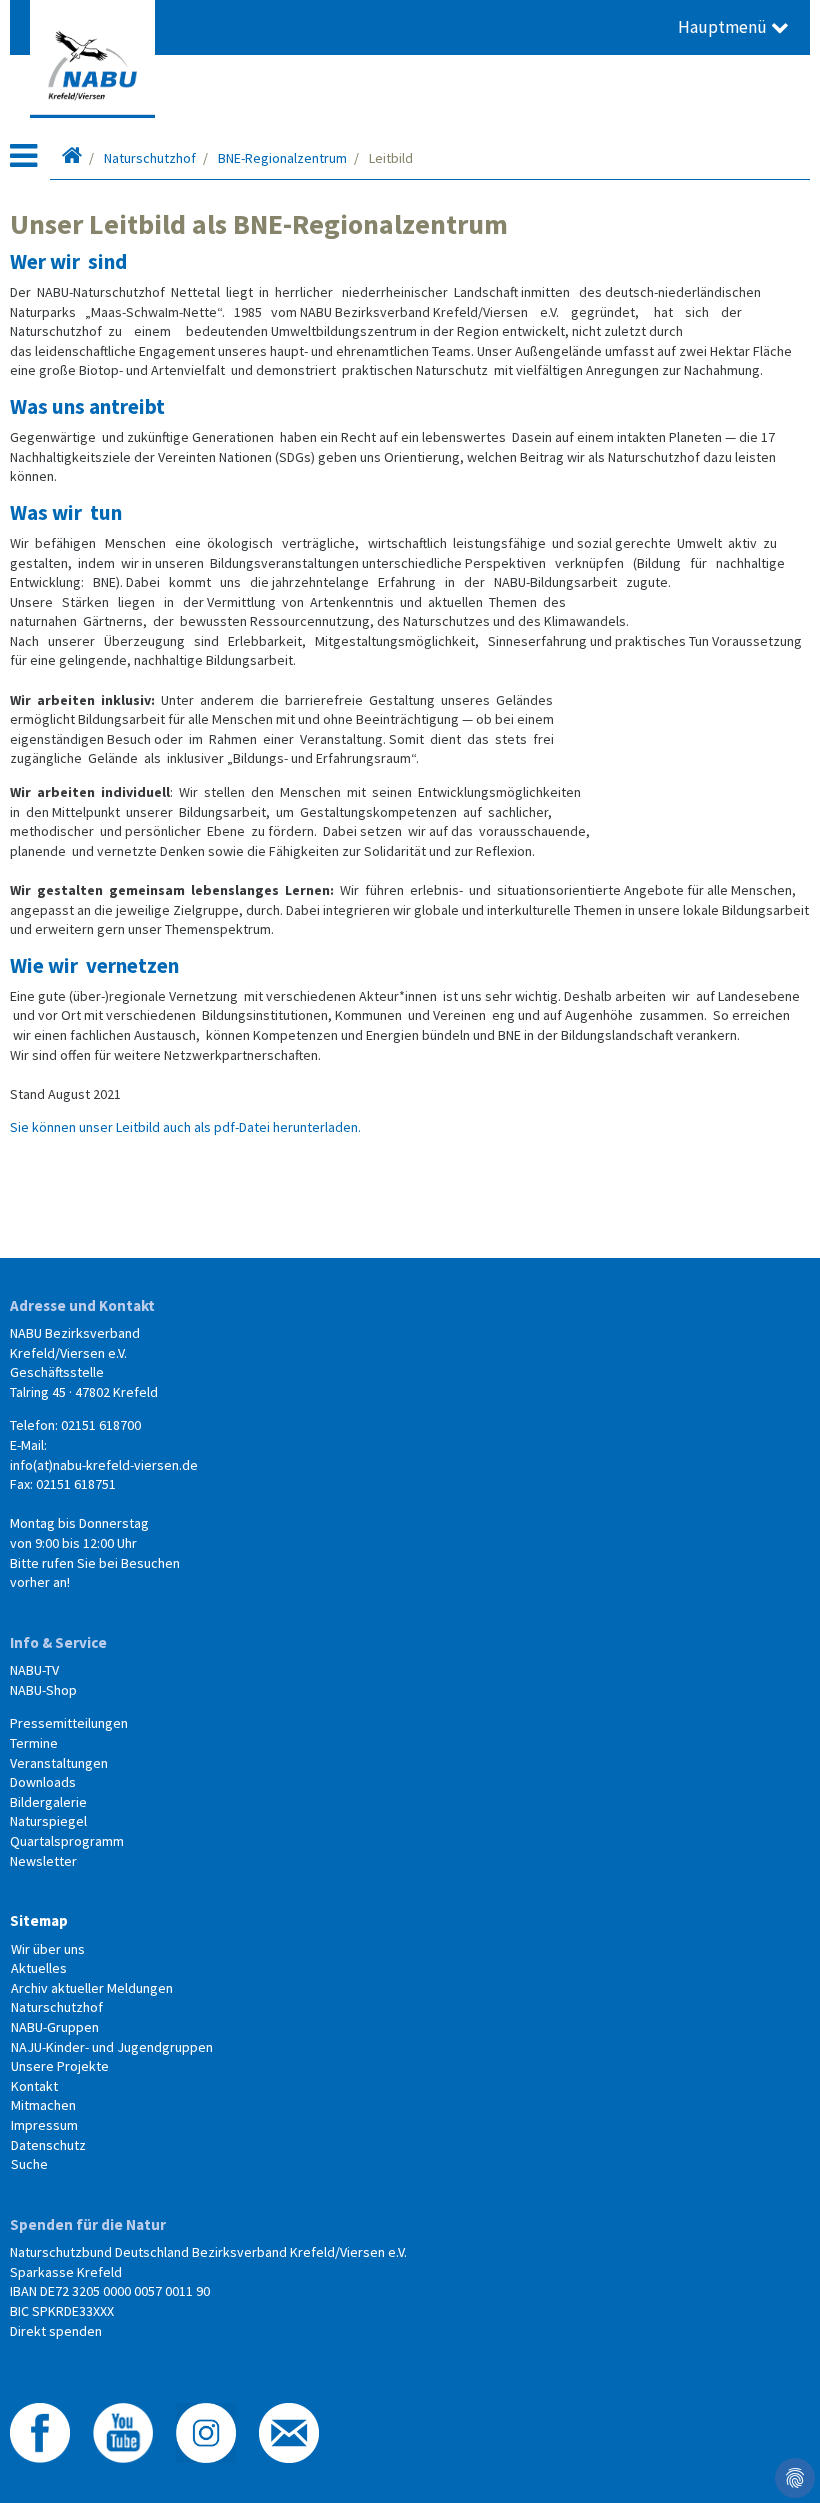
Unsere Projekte (60, 2066)
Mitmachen (43, 2105)
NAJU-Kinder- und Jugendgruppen (112, 2047)
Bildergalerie (48, 1802)
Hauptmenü (724, 27)
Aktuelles (39, 1968)
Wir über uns (48, 1949)
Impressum (44, 2125)
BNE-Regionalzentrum (282, 158)
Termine (34, 1743)
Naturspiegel (48, 1821)
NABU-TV (34, 1670)
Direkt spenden (56, 2331)
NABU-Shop (43, 1690)
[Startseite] (72, 158)
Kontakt (34, 2086)
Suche (29, 2164)
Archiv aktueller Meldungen (92, 1988)
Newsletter (43, 1861)
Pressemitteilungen (69, 1723)
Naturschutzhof (150, 158)
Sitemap (39, 1920)
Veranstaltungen (59, 1763)
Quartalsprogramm (67, 1841)
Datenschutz (48, 2145)
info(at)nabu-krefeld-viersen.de (104, 1465)
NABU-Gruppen (55, 2027)
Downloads (43, 1782)
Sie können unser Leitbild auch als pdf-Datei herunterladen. (185, 1127)
